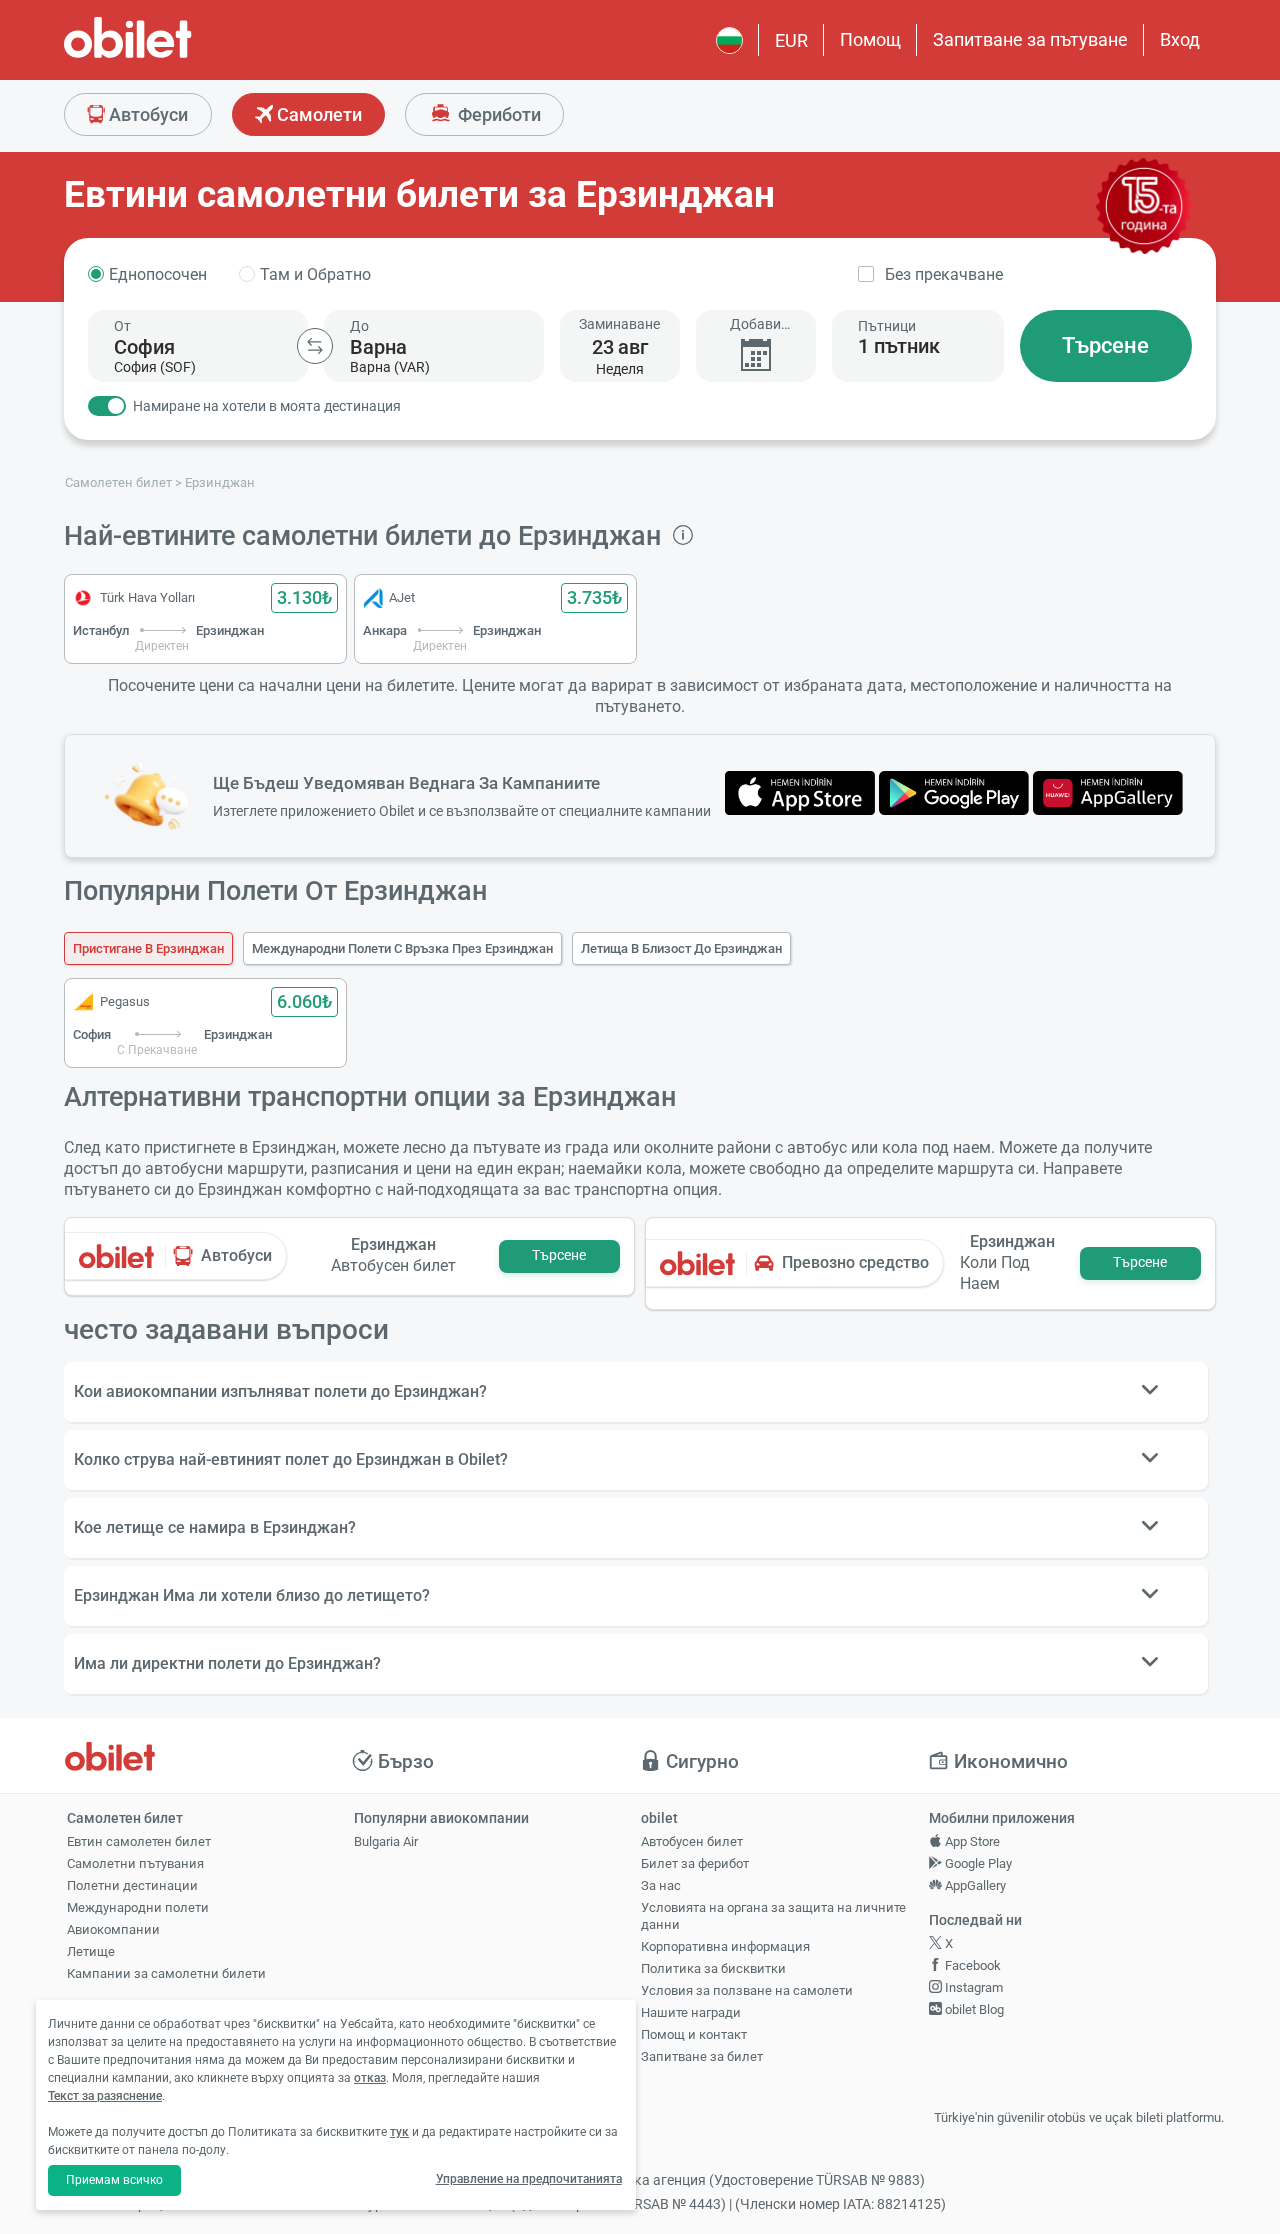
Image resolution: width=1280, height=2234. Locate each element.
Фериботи (497, 114)
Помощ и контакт (694, 2034)
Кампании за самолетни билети (166, 1973)
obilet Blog (973, 2009)
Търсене (1105, 345)
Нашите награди (691, 2012)
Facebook (971, 1965)
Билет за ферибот (695, 1863)
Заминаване (619, 324)
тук (399, 2132)
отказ (370, 2078)
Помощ (870, 39)
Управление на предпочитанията (529, 2179)
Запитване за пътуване (1030, 39)
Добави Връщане (755, 324)
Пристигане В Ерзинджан (148, 948)
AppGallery (974, 1885)
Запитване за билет (702, 2056)
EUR (791, 40)
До (359, 326)
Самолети (317, 114)
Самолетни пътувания (135, 1863)
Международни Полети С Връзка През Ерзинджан (402, 948)
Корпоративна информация (725, 1946)
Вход (1180, 39)
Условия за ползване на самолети (747, 1990)
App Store (971, 1841)
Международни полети (138, 1907)
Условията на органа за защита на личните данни (773, 1916)
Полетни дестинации (132, 1885)
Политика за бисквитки (713, 1968)
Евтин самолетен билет (139, 1841)
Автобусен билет (692, 1841)
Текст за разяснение (105, 2096)
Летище (91, 1951)
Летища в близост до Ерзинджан (681, 948)
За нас (661, 1885)
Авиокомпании (113, 1929)
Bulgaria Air (386, 1841)
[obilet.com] (176, 55)
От (122, 326)
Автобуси (146, 114)
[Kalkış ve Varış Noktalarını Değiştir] (315, 346)
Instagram (972, 1987)
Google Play (977, 1863)
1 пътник (899, 346)
